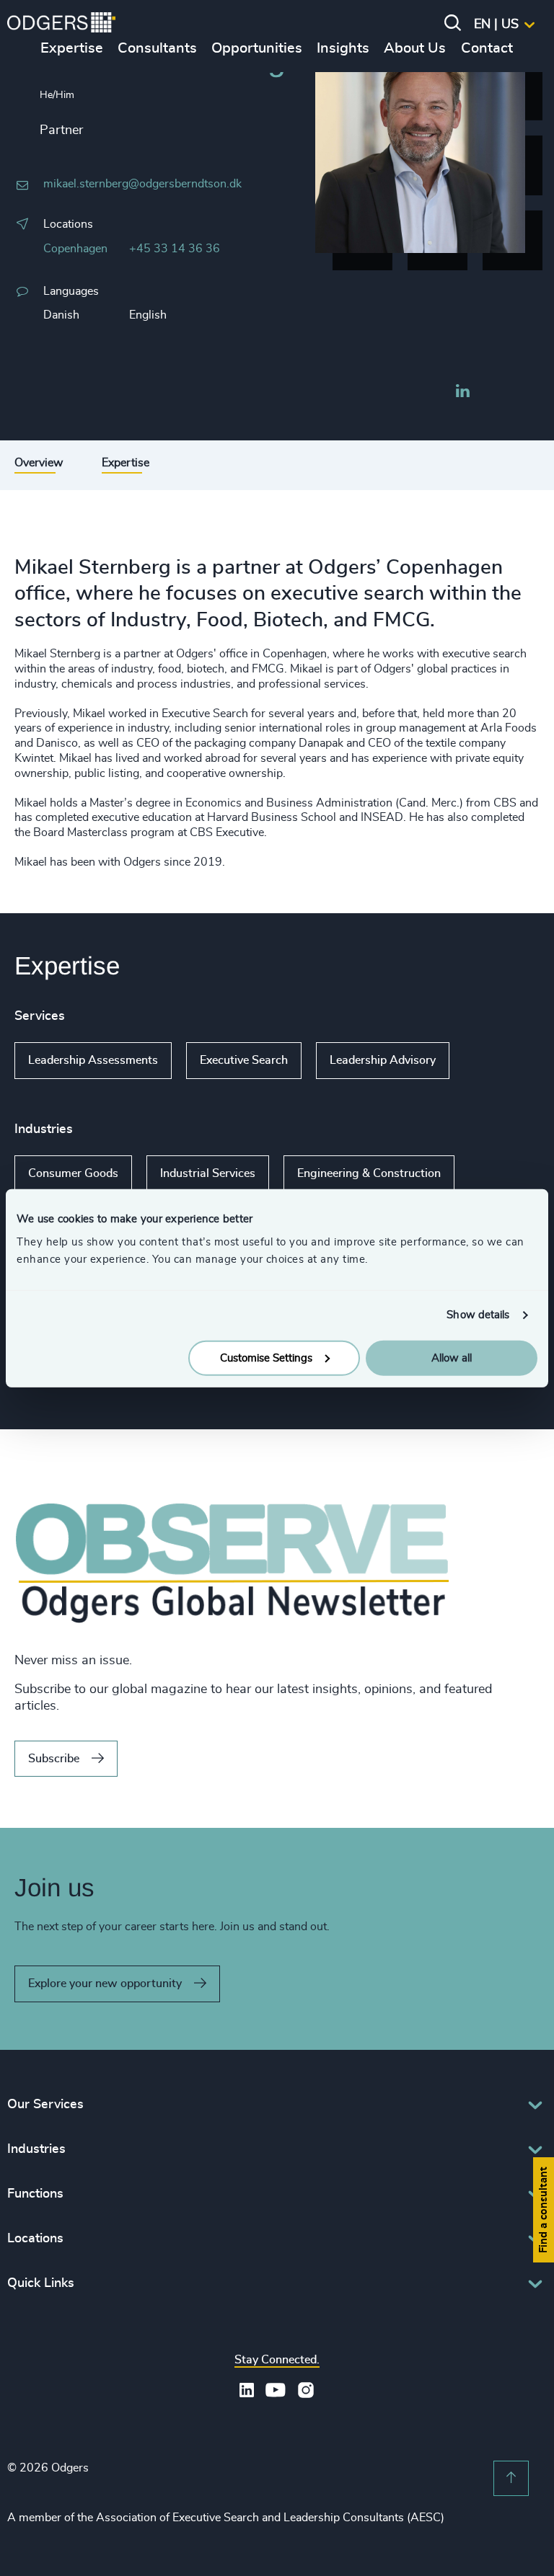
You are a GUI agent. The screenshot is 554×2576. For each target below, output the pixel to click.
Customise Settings (266, 1358)
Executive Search (244, 1060)
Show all (491, 1060)
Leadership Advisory (383, 1060)
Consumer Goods (73, 1173)
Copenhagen (75, 249)
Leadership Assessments (93, 1060)
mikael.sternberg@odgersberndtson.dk (142, 184)
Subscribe (54, 1759)
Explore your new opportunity (105, 1984)
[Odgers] (61, 25)
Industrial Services (208, 1173)
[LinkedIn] (462, 393)
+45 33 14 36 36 (175, 249)
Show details (478, 1315)
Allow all (452, 1358)
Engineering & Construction (369, 1173)
